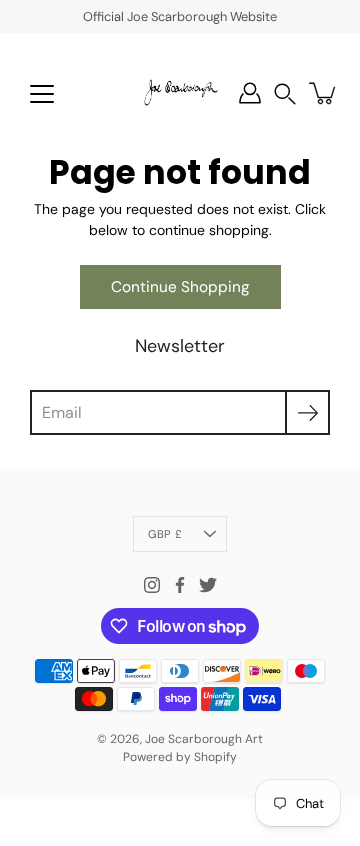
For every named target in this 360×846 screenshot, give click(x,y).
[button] (285, 93)
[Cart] (324, 93)
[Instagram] (152, 585)
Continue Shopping (180, 287)
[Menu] (42, 94)
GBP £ (165, 534)
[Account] (250, 93)
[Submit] (307, 412)
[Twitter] (208, 585)
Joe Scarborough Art (204, 739)
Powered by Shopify (180, 757)
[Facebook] (180, 585)
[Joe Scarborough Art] (180, 93)
